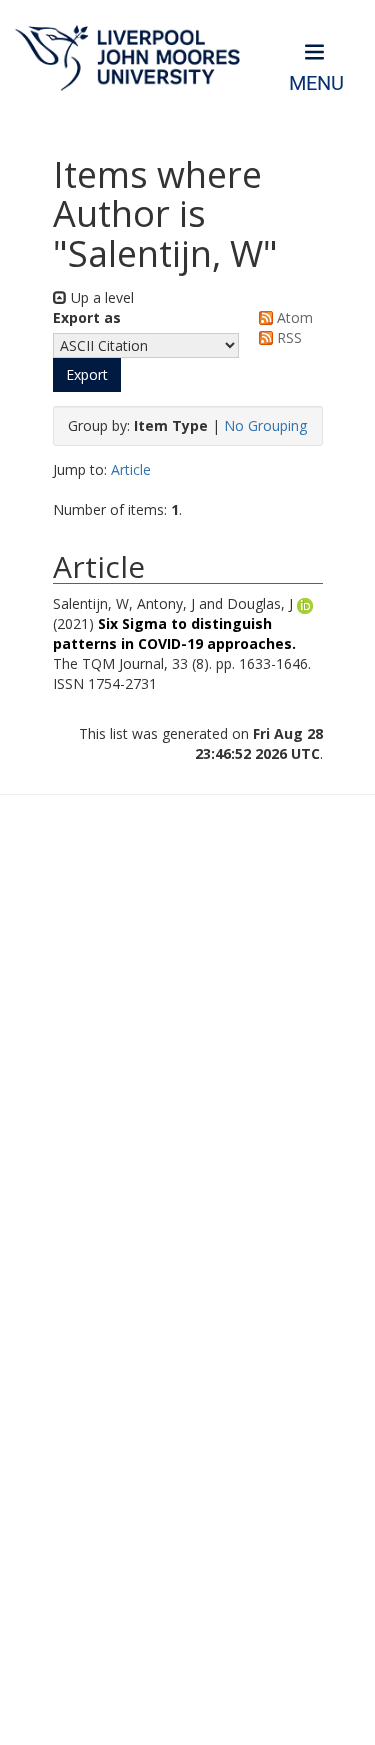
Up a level (100, 297)
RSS (287, 337)
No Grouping (265, 425)
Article (131, 469)
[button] (87, 375)
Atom (293, 317)
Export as (87, 317)
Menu (316, 83)
